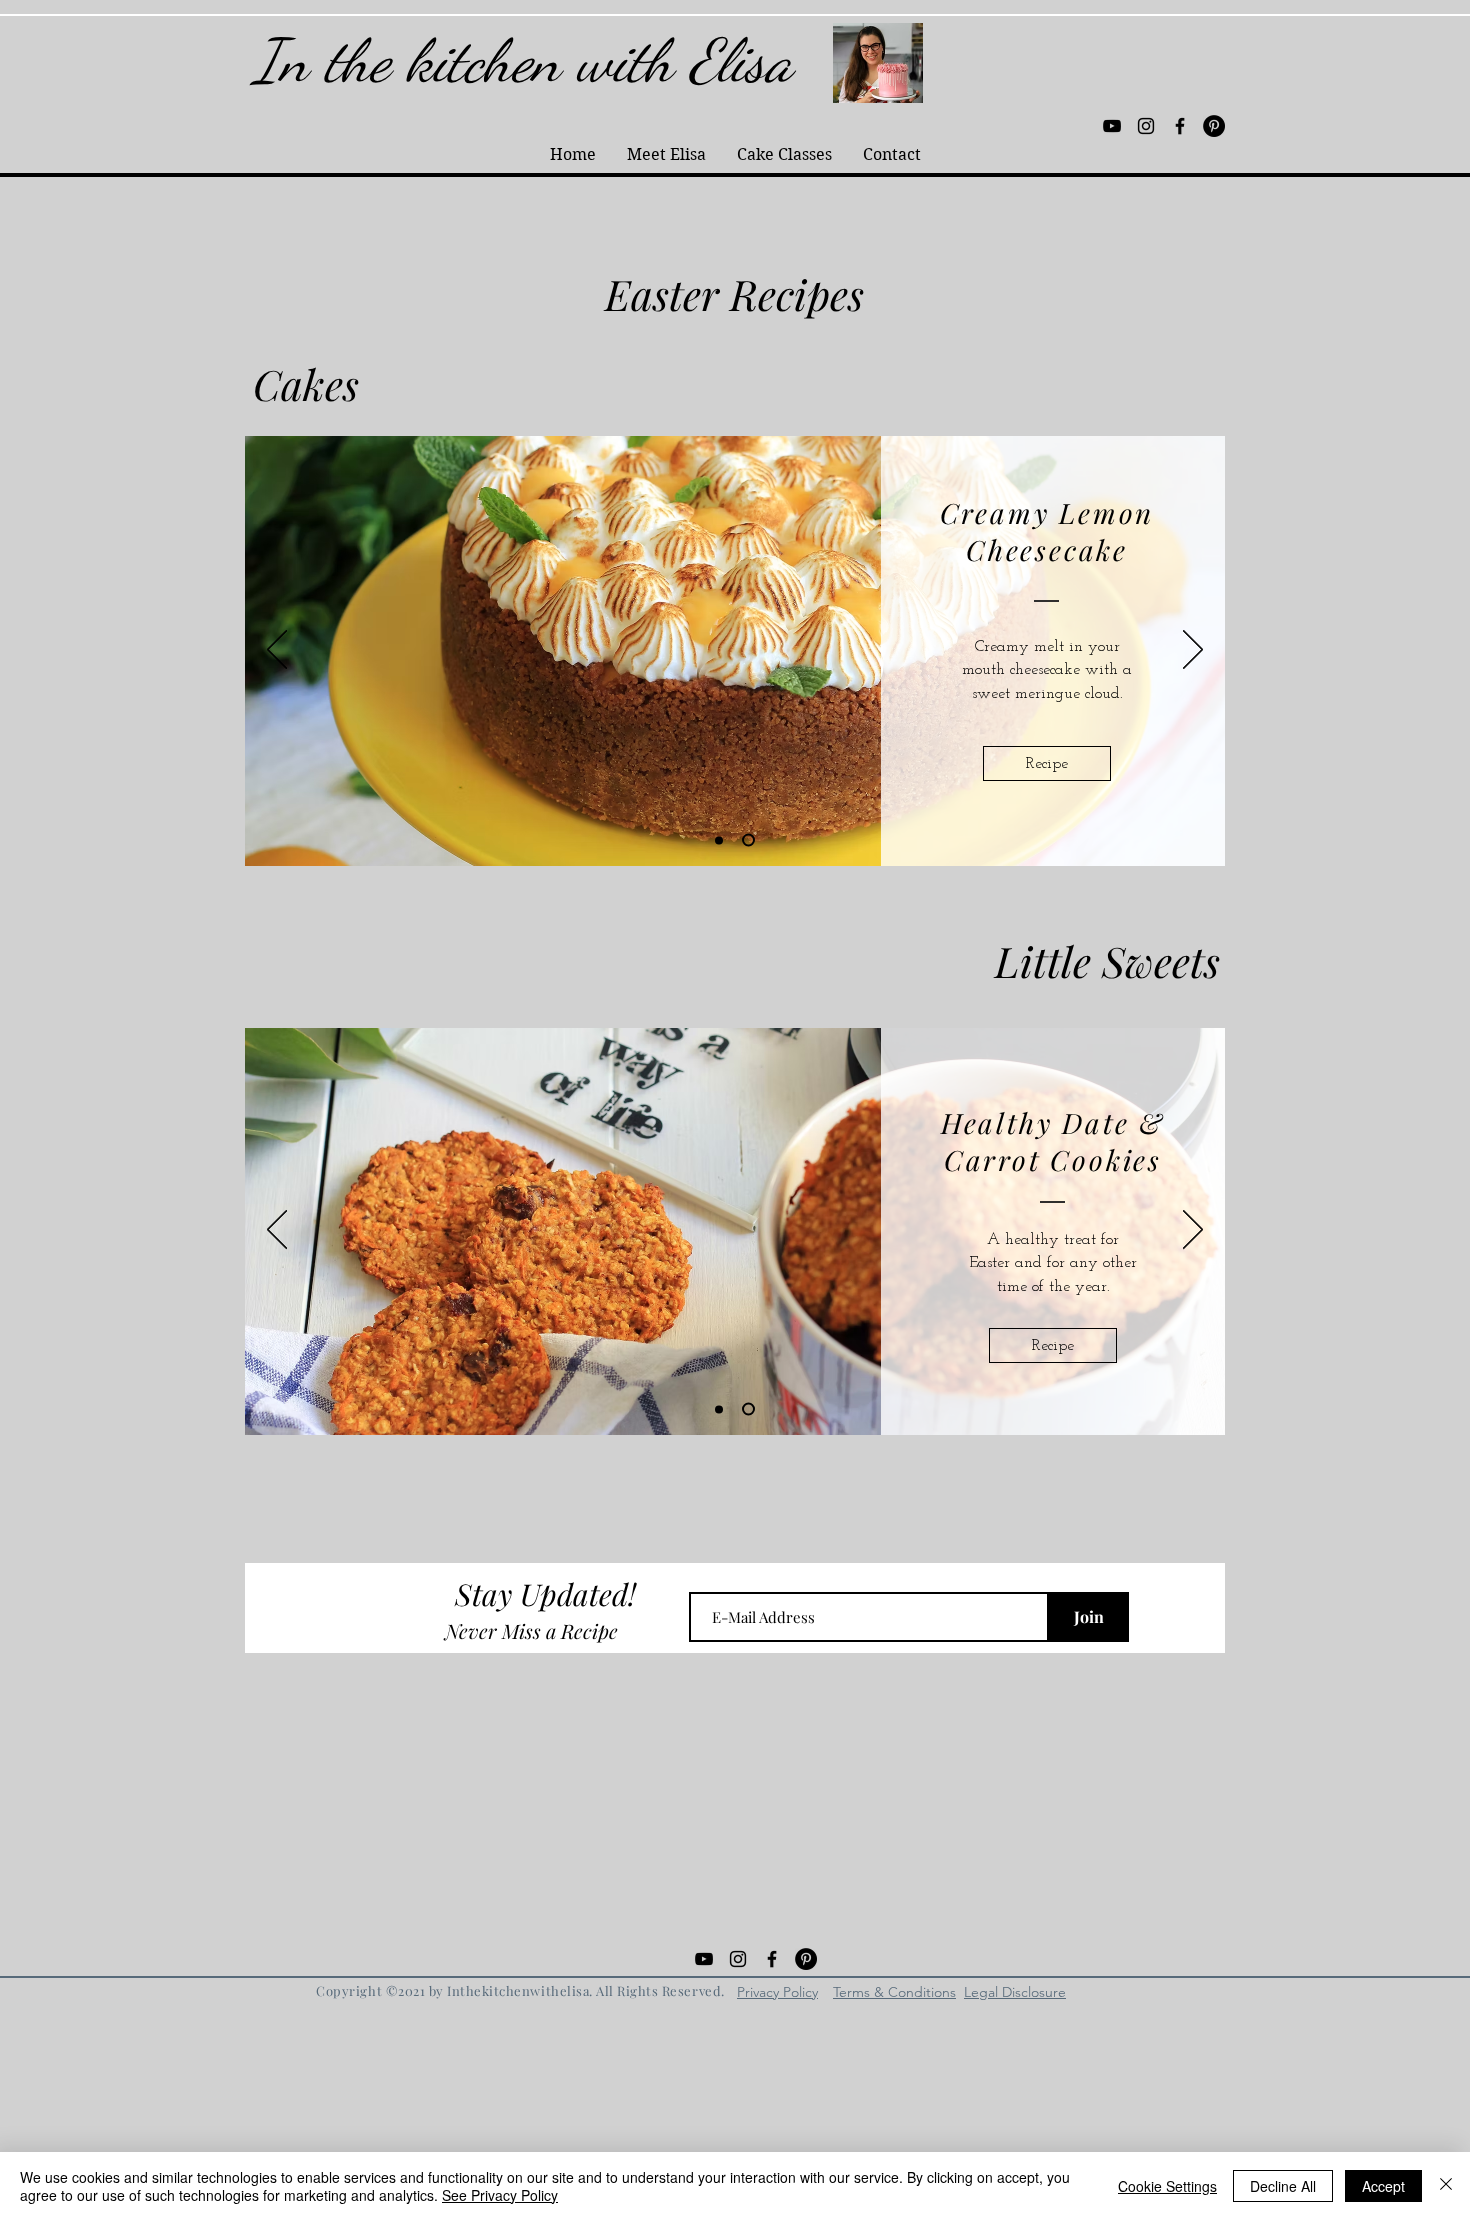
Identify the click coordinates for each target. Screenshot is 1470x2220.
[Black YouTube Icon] (1112, 126)
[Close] (1446, 2186)
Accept (1383, 2186)
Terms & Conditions (894, 1992)
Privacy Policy (777, 1992)
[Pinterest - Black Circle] (1214, 126)
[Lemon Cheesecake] (751, 840)
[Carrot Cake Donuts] (719, 1409)
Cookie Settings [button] (1167, 2186)
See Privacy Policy (500, 2195)
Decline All (1283, 2186)
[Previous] (277, 651)
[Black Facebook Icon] (1180, 126)
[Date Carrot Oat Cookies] (748, 1409)
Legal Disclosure (1015, 1992)
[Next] (1193, 651)
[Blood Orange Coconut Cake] (721, 840)
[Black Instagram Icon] (1146, 126)
